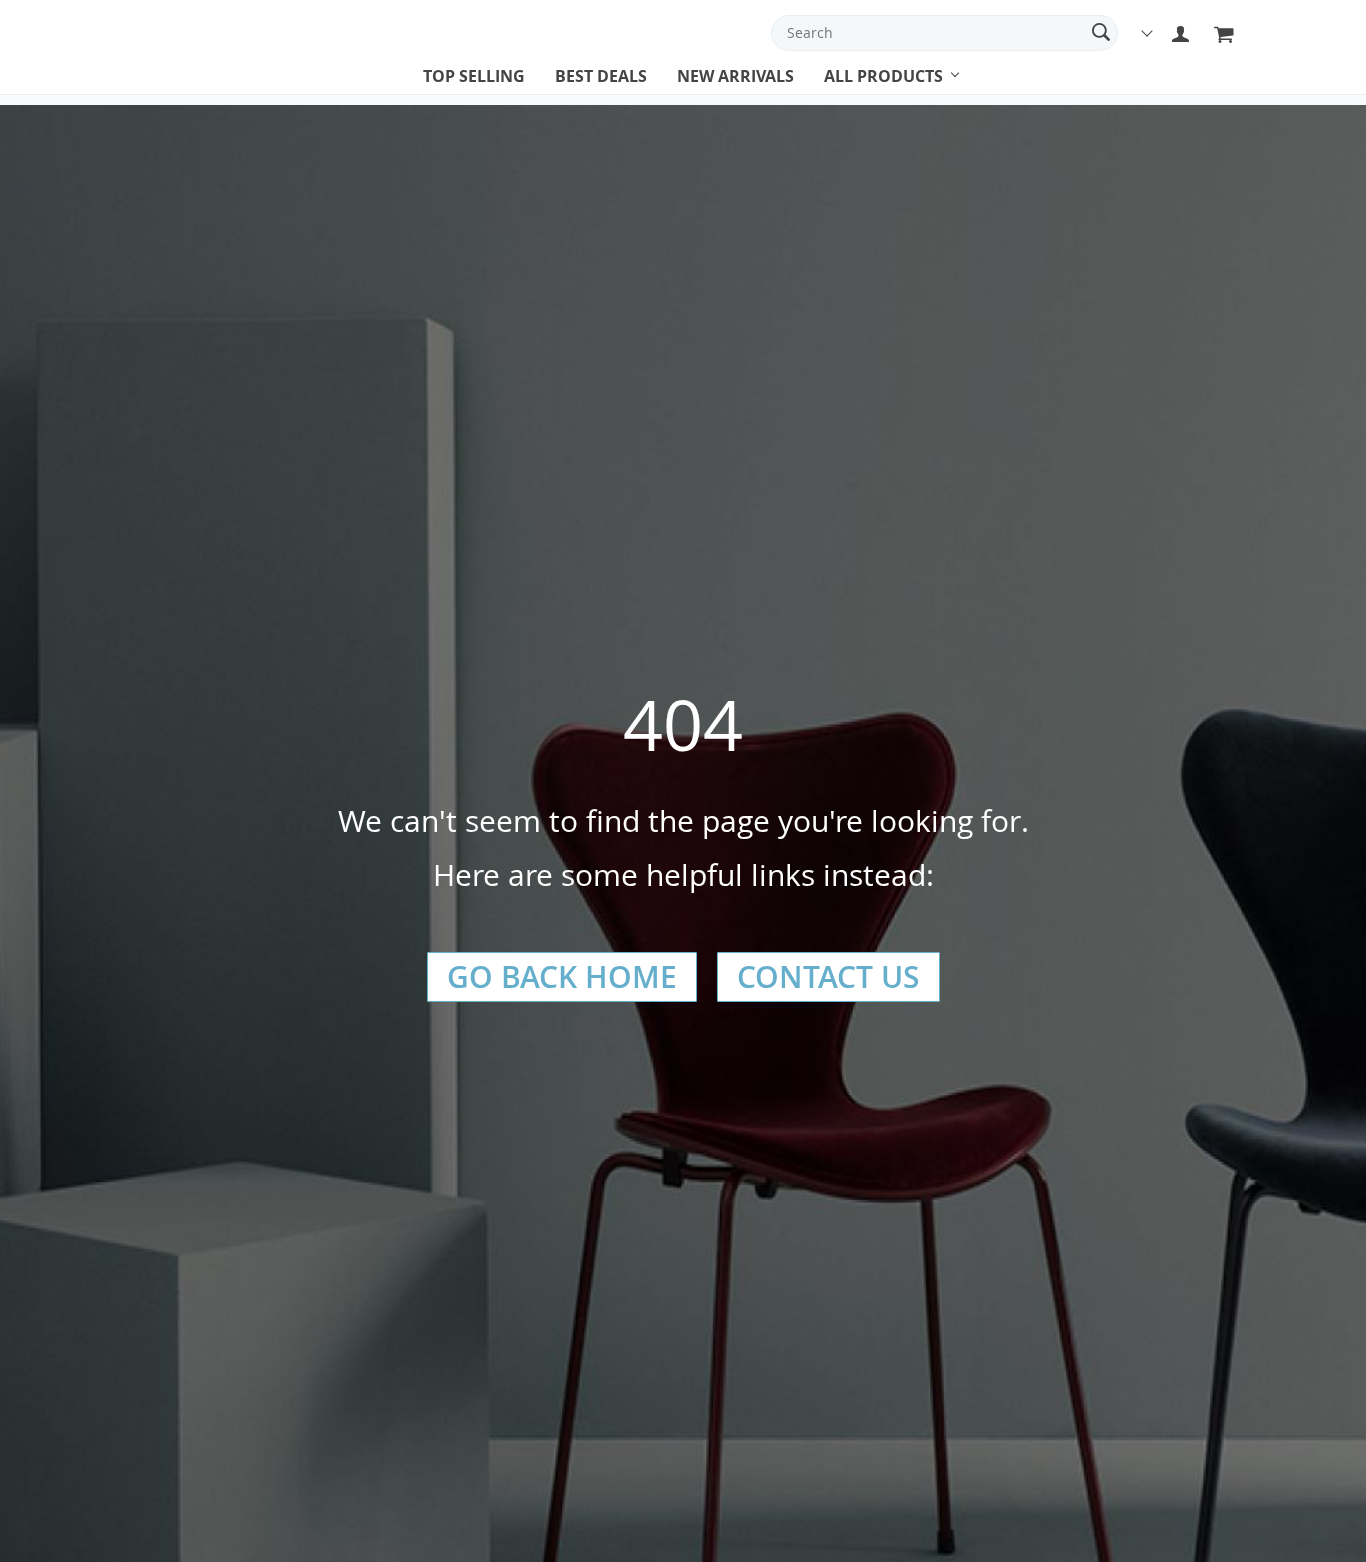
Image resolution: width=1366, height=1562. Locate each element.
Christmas (864, 94)
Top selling (474, 76)
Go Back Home (562, 977)
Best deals (601, 76)
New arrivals (735, 76)
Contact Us (828, 977)
